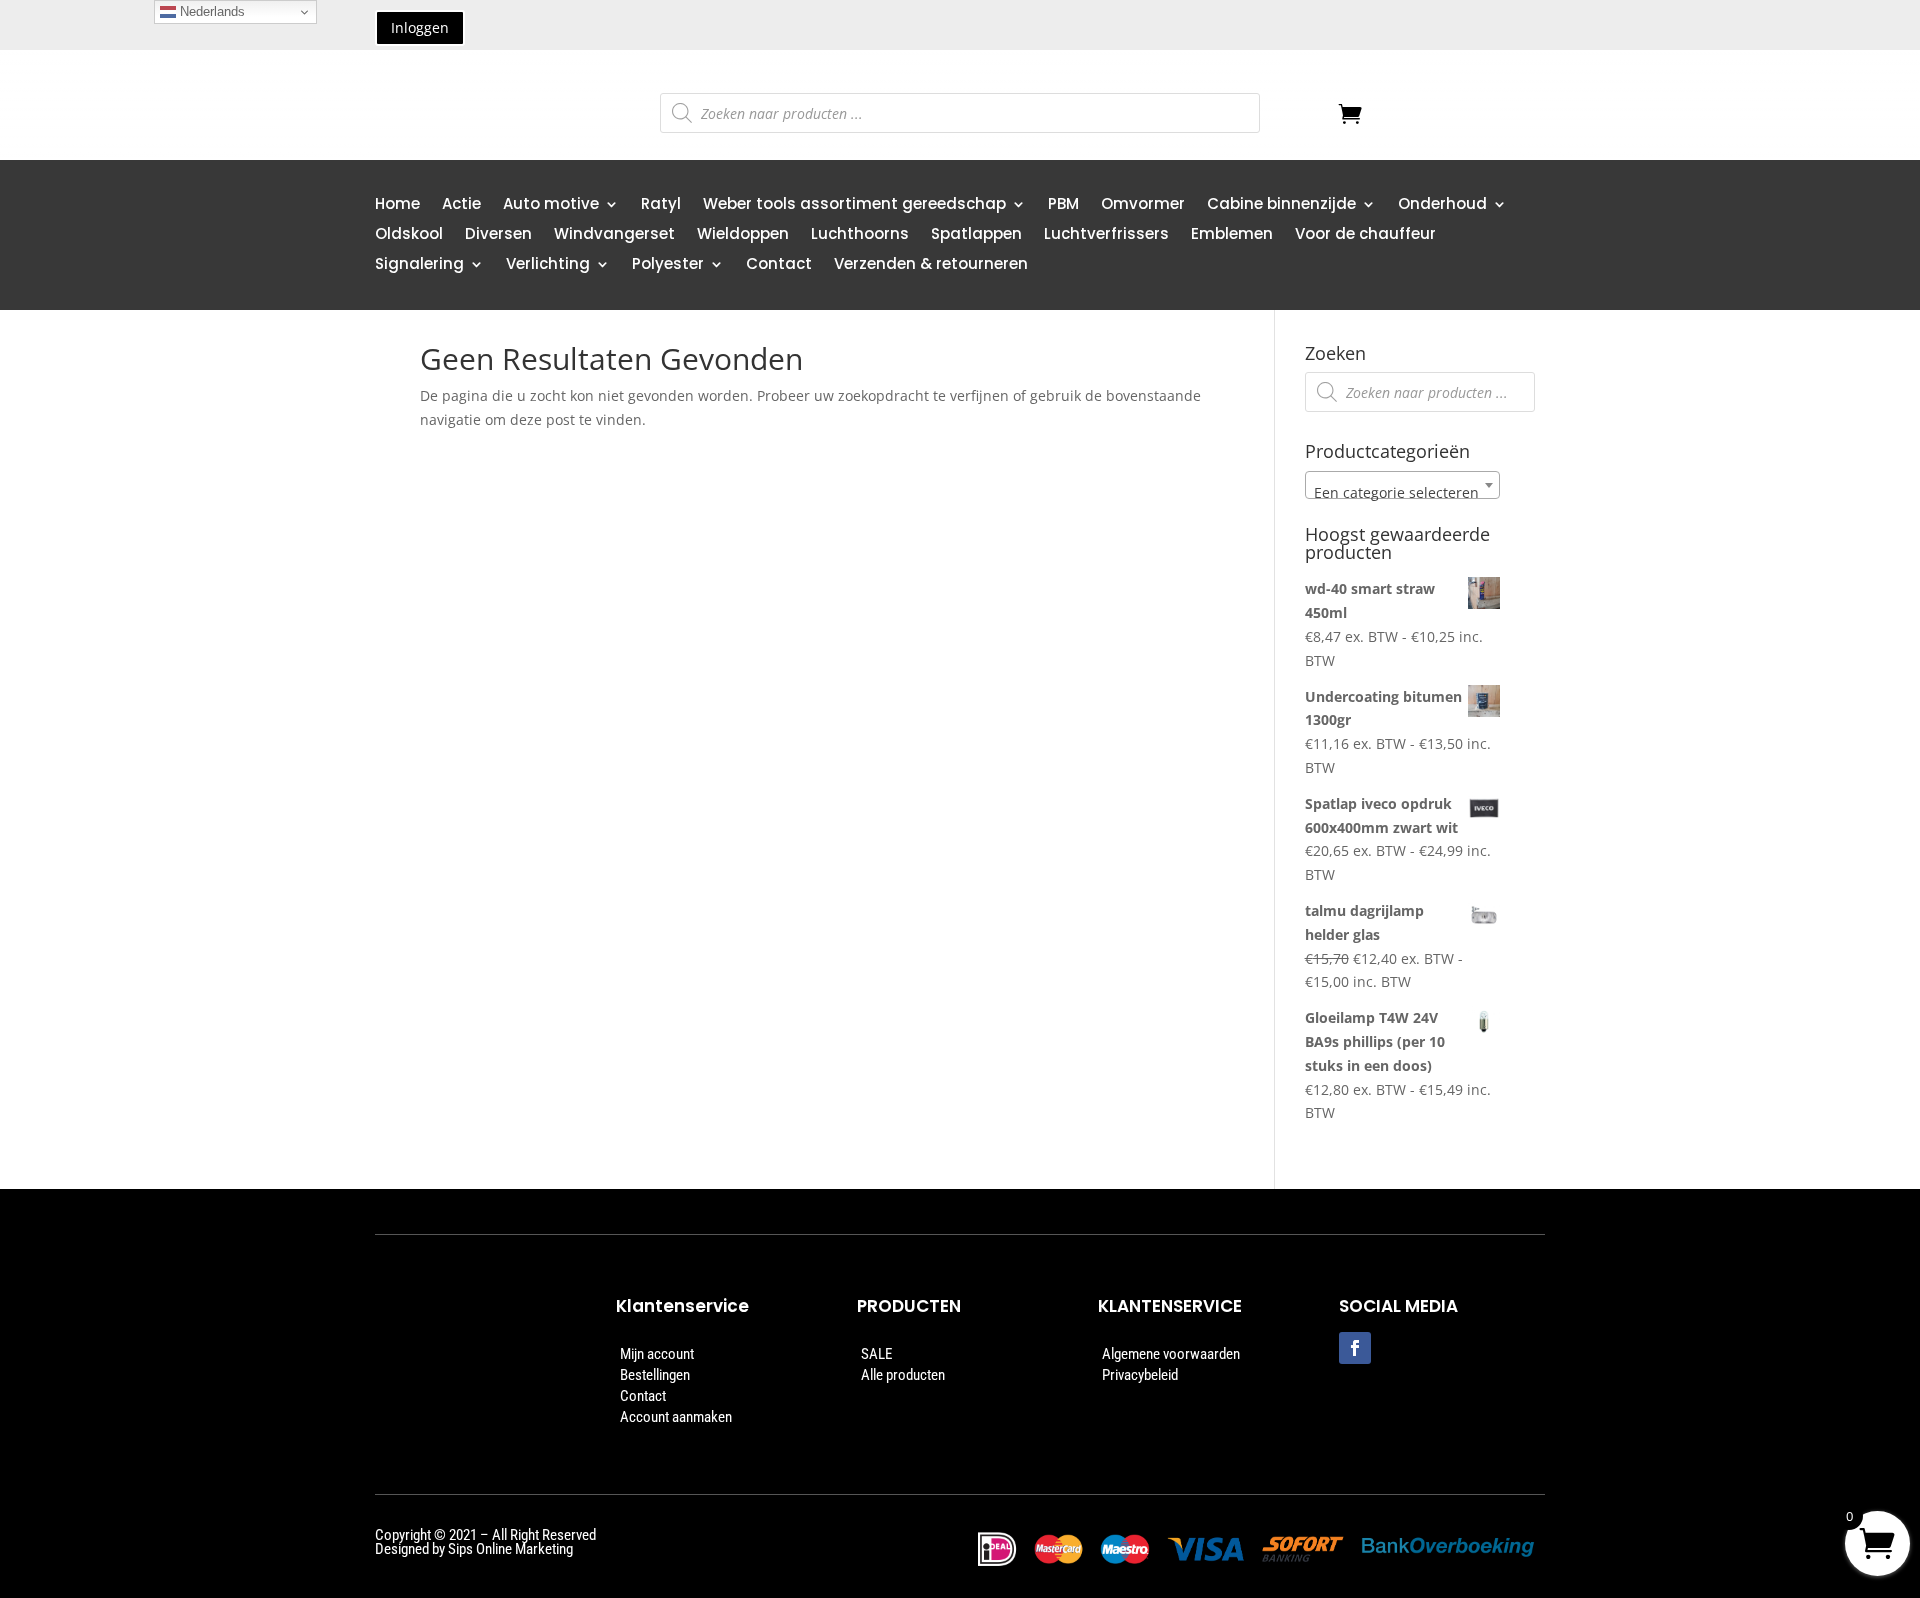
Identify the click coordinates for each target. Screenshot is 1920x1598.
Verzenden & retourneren (931, 265)
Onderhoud (1442, 205)
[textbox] (1402, 493)
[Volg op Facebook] (1355, 1348)
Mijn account (657, 1354)
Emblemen (1232, 235)
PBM (1063, 205)
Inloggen (420, 27)
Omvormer (1143, 205)
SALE (876, 1354)
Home (397, 205)
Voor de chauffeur (1365, 235)
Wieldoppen (743, 235)
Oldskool (409, 235)
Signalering (419, 265)
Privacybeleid (1140, 1375)
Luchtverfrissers (1106, 235)
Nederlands (210, 11)
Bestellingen (655, 1375)
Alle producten (903, 1375)
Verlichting (548, 265)
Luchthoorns (860, 235)
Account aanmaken (676, 1417)
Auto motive (551, 205)
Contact (779, 265)
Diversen (498, 235)
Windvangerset (614, 235)
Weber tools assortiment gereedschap (854, 205)
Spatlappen (976, 235)
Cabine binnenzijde (1281, 205)
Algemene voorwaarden (1171, 1354)
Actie (461, 205)
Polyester (668, 265)
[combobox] (1402, 485)
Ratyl (661, 205)
